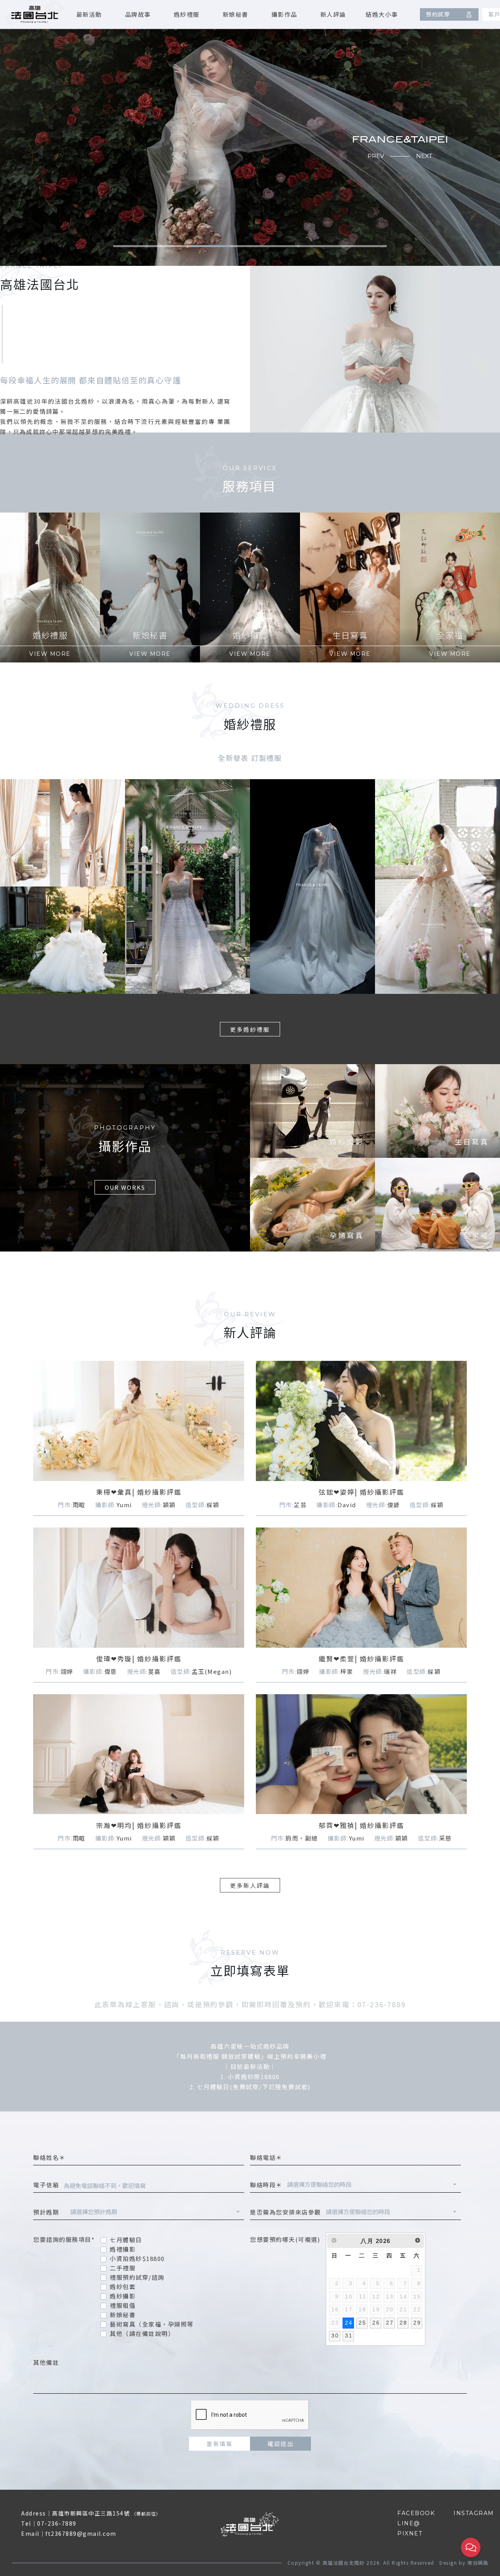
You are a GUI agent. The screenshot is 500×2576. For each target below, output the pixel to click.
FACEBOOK (416, 2513)
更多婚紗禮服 (250, 1029)
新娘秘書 (236, 14)
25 (362, 2323)
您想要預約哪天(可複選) (285, 2239)
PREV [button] (376, 156)
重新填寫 (220, 2443)
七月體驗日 (126, 2240)
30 (335, 2336)
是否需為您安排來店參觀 (286, 2212)
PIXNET (410, 2533)
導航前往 (146, 2514)
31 (349, 2336)
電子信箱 (46, 2185)
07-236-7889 (57, 2523)
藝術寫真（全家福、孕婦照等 (152, 2324)
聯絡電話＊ (266, 2157)
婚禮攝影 (123, 2249)
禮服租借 (123, 2305)
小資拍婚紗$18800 (137, 2258)
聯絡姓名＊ (49, 2157)
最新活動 (89, 14)
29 (417, 2323)
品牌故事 (138, 14)
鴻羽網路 (478, 2563)
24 (349, 2323)
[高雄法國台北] (35, 13)
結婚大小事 (382, 14)
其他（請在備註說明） (142, 2333)
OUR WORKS (125, 1187)
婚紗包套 (123, 2287)
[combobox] (372, 2185)
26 (376, 2323)
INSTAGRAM (474, 2513)
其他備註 (46, 2362)
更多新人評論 (250, 1885)
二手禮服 (123, 2268)
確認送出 (280, 2443)
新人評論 (333, 14)
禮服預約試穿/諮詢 (137, 2277)
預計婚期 (49, 2212)
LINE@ (409, 2523)
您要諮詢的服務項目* (64, 2239)
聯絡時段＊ (266, 2185)
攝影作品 (284, 14)
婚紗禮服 (187, 14)
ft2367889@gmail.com (81, 2533)
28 (403, 2323)
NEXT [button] (424, 156)
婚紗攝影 (123, 2296)
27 (390, 2323)
